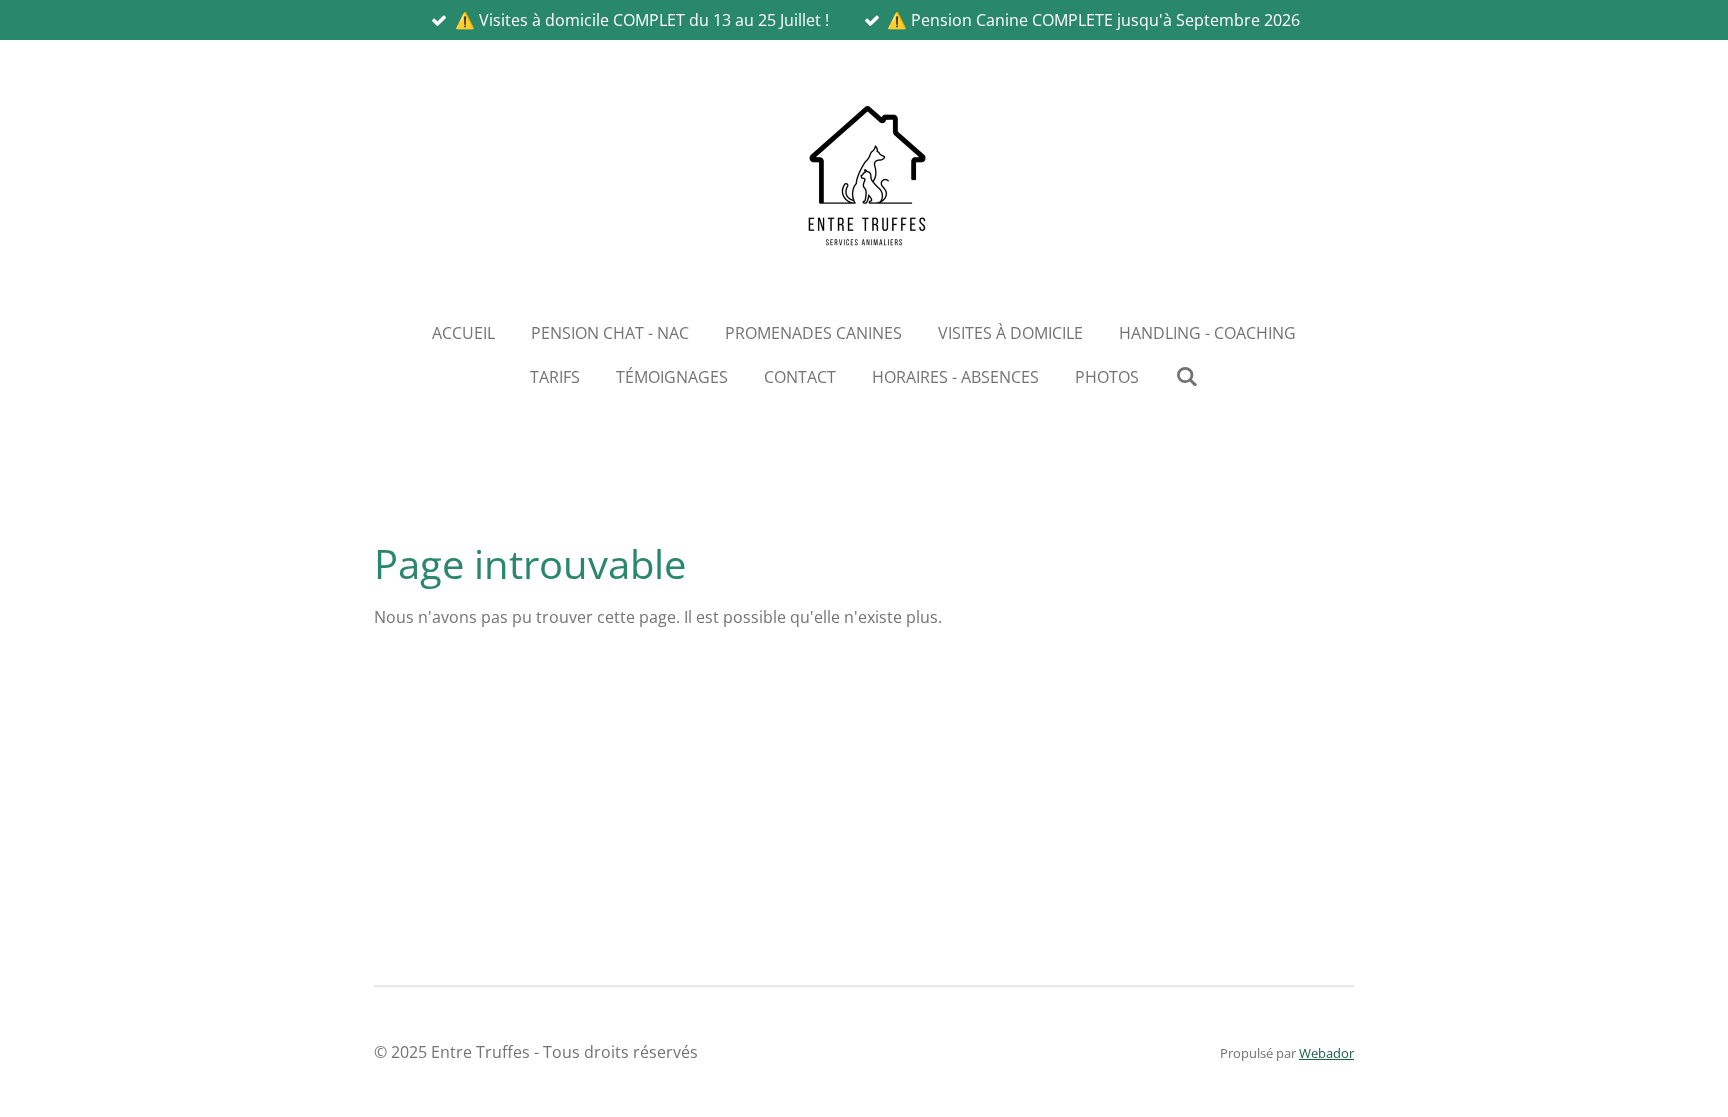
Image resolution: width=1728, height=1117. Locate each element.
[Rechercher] (1186, 376)
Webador (1326, 1053)
